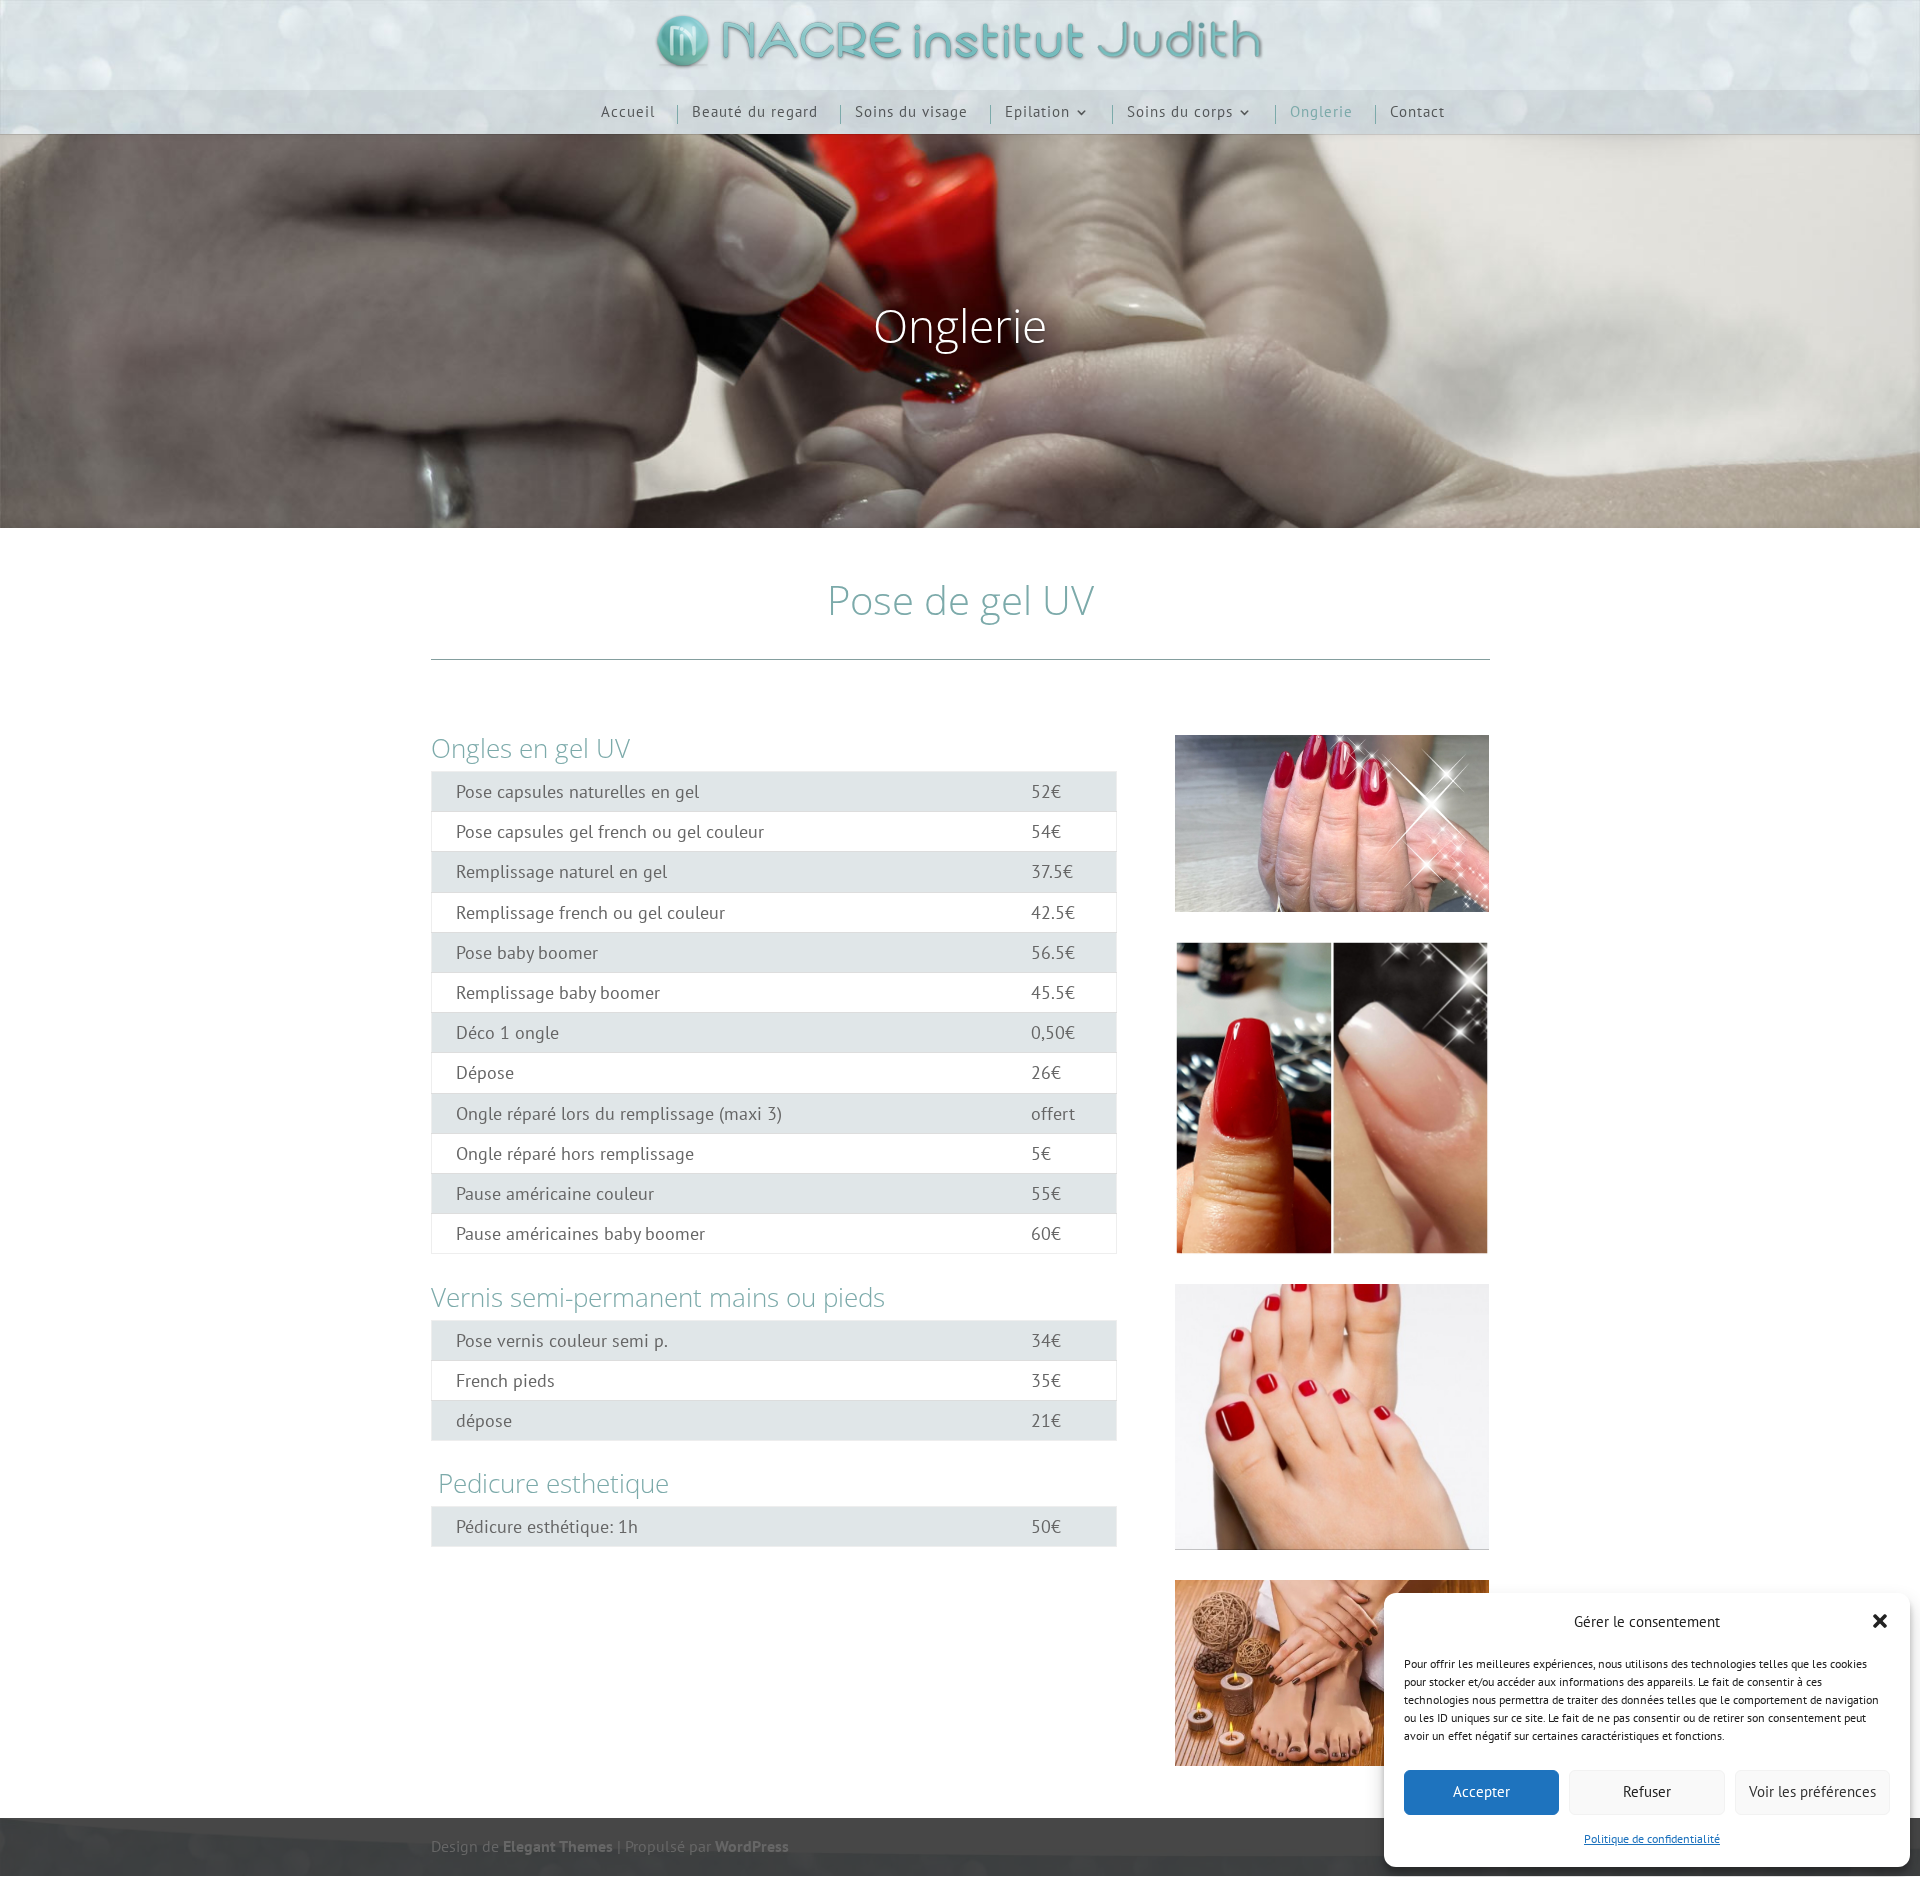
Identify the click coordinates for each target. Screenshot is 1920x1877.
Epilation (1037, 113)
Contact (1417, 113)
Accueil (628, 113)
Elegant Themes (558, 1846)
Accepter (1481, 1791)
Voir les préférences (1812, 1791)
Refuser (1647, 1791)
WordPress (752, 1846)
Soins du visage (911, 113)
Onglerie (1321, 113)
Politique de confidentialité (1652, 1838)
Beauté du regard (755, 113)
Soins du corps (1180, 113)
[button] (1880, 1621)
